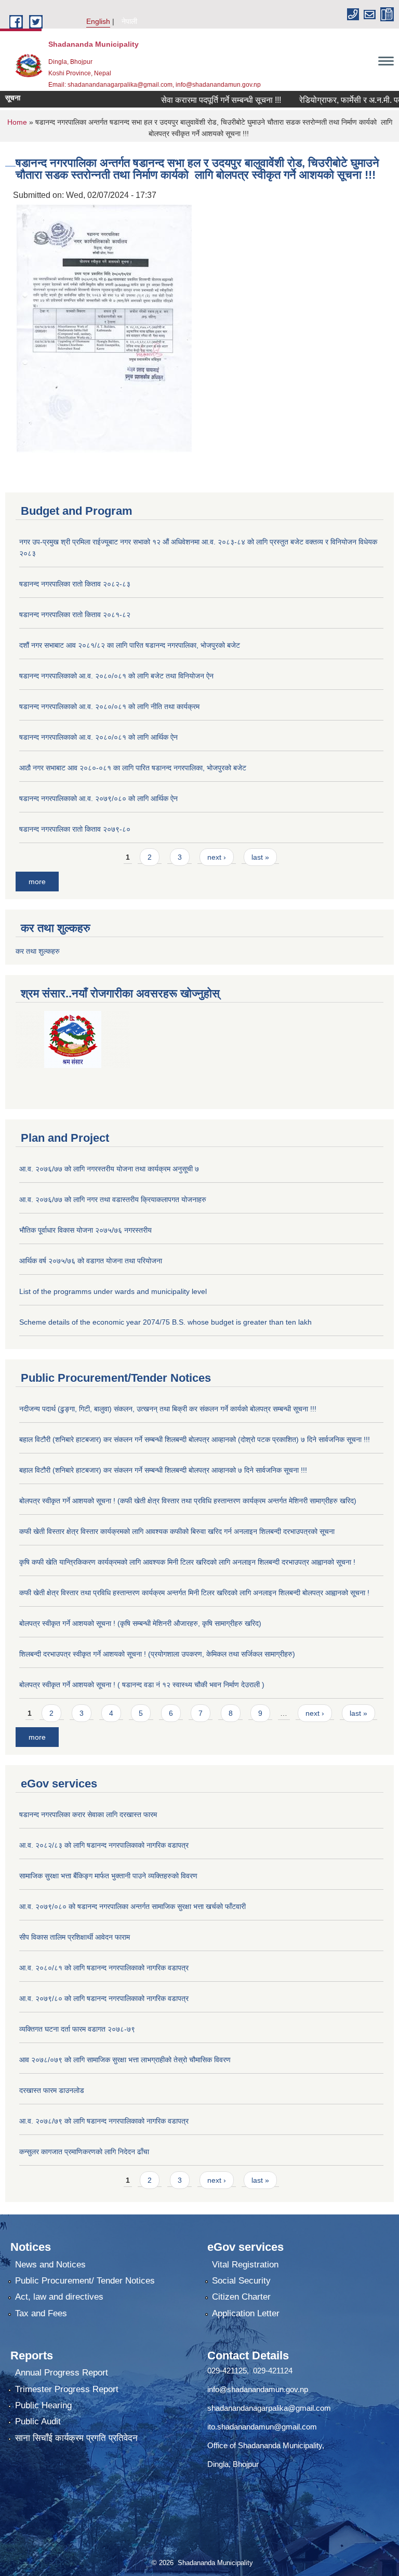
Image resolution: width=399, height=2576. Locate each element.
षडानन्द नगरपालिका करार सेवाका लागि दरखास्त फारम (88, 1814)
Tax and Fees (41, 2313)
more (37, 882)
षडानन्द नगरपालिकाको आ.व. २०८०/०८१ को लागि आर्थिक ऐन (98, 737)
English (98, 21)
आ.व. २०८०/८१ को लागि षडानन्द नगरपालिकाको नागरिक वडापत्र (104, 1968)
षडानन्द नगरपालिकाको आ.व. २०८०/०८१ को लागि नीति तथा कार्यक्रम (109, 706)
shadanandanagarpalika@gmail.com (269, 2408)
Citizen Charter (241, 2297)
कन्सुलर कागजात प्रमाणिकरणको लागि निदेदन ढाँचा (84, 2152)
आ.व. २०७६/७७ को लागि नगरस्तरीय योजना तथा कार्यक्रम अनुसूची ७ (109, 1169)
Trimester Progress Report (67, 2389)
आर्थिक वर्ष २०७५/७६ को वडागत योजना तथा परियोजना (91, 1261)
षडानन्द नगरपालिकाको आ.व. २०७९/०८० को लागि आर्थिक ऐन (98, 798)
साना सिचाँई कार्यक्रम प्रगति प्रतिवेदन (76, 2438)
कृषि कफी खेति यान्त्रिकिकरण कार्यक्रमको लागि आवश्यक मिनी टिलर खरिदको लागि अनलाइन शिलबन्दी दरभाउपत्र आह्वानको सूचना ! (187, 1562)
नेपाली (129, 21)
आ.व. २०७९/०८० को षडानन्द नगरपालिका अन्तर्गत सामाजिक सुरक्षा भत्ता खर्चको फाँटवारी (132, 1906)
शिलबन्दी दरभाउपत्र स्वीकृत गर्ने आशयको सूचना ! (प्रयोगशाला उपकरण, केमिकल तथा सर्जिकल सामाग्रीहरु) (157, 1654)
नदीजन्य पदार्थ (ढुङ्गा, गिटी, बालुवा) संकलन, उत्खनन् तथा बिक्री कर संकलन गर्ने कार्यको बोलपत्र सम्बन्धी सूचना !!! (168, 1409)
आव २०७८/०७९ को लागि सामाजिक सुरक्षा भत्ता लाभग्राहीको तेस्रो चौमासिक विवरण (125, 2060)
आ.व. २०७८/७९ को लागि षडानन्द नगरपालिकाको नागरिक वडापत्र (104, 2121)
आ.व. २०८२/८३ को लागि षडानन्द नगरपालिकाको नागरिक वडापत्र (104, 1845)
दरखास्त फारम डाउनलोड (52, 2090)
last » (260, 857)
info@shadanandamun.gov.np (258, 2389)
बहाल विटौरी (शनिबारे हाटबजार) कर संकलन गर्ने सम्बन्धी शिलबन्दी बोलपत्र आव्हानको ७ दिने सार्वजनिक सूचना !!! (163, 1470)
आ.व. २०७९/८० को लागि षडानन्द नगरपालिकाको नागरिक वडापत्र (104, 1998)
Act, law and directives (59, 2297)
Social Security (241, 2281)
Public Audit (38, 2421)
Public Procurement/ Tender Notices (85, 2281)
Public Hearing (43, 2405)
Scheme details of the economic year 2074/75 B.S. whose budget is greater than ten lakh (165, 1322)
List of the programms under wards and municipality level (113, 1291)
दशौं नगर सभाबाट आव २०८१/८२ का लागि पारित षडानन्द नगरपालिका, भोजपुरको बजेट (130, 645)
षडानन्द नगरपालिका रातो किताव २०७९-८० (75, 829)
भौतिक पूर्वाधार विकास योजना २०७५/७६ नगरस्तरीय (85, 1230)
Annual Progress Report (62, 2373)
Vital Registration (245, 2265)
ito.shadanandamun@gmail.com (262, 2427)
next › (217, 857)
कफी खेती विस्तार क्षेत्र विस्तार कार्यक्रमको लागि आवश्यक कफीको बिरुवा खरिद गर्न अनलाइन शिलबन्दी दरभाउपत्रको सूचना (177, 1531)
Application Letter (246, 2313)
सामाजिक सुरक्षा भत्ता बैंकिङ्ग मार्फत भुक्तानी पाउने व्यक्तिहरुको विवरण (108, 1876)
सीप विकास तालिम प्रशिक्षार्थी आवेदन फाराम (76, 1937)
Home (17, 122)
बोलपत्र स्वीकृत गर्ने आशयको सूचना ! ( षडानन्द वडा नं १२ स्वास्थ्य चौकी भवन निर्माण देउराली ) (142, 1685)
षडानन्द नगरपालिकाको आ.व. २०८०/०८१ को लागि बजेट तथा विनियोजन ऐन (116, 676)
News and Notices (50, 2265)
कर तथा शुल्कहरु (38, 951)
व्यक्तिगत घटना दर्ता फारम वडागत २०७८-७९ (77, 2029)
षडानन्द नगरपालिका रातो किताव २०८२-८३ (75, 584)
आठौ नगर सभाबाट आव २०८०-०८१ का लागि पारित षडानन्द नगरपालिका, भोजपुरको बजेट (133, 768)
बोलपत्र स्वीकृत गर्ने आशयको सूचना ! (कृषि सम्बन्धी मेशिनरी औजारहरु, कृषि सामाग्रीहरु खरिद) (140, 1623)
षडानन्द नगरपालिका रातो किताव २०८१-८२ (75, 615)
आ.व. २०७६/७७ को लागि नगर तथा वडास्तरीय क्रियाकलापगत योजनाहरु (113, 1199)
